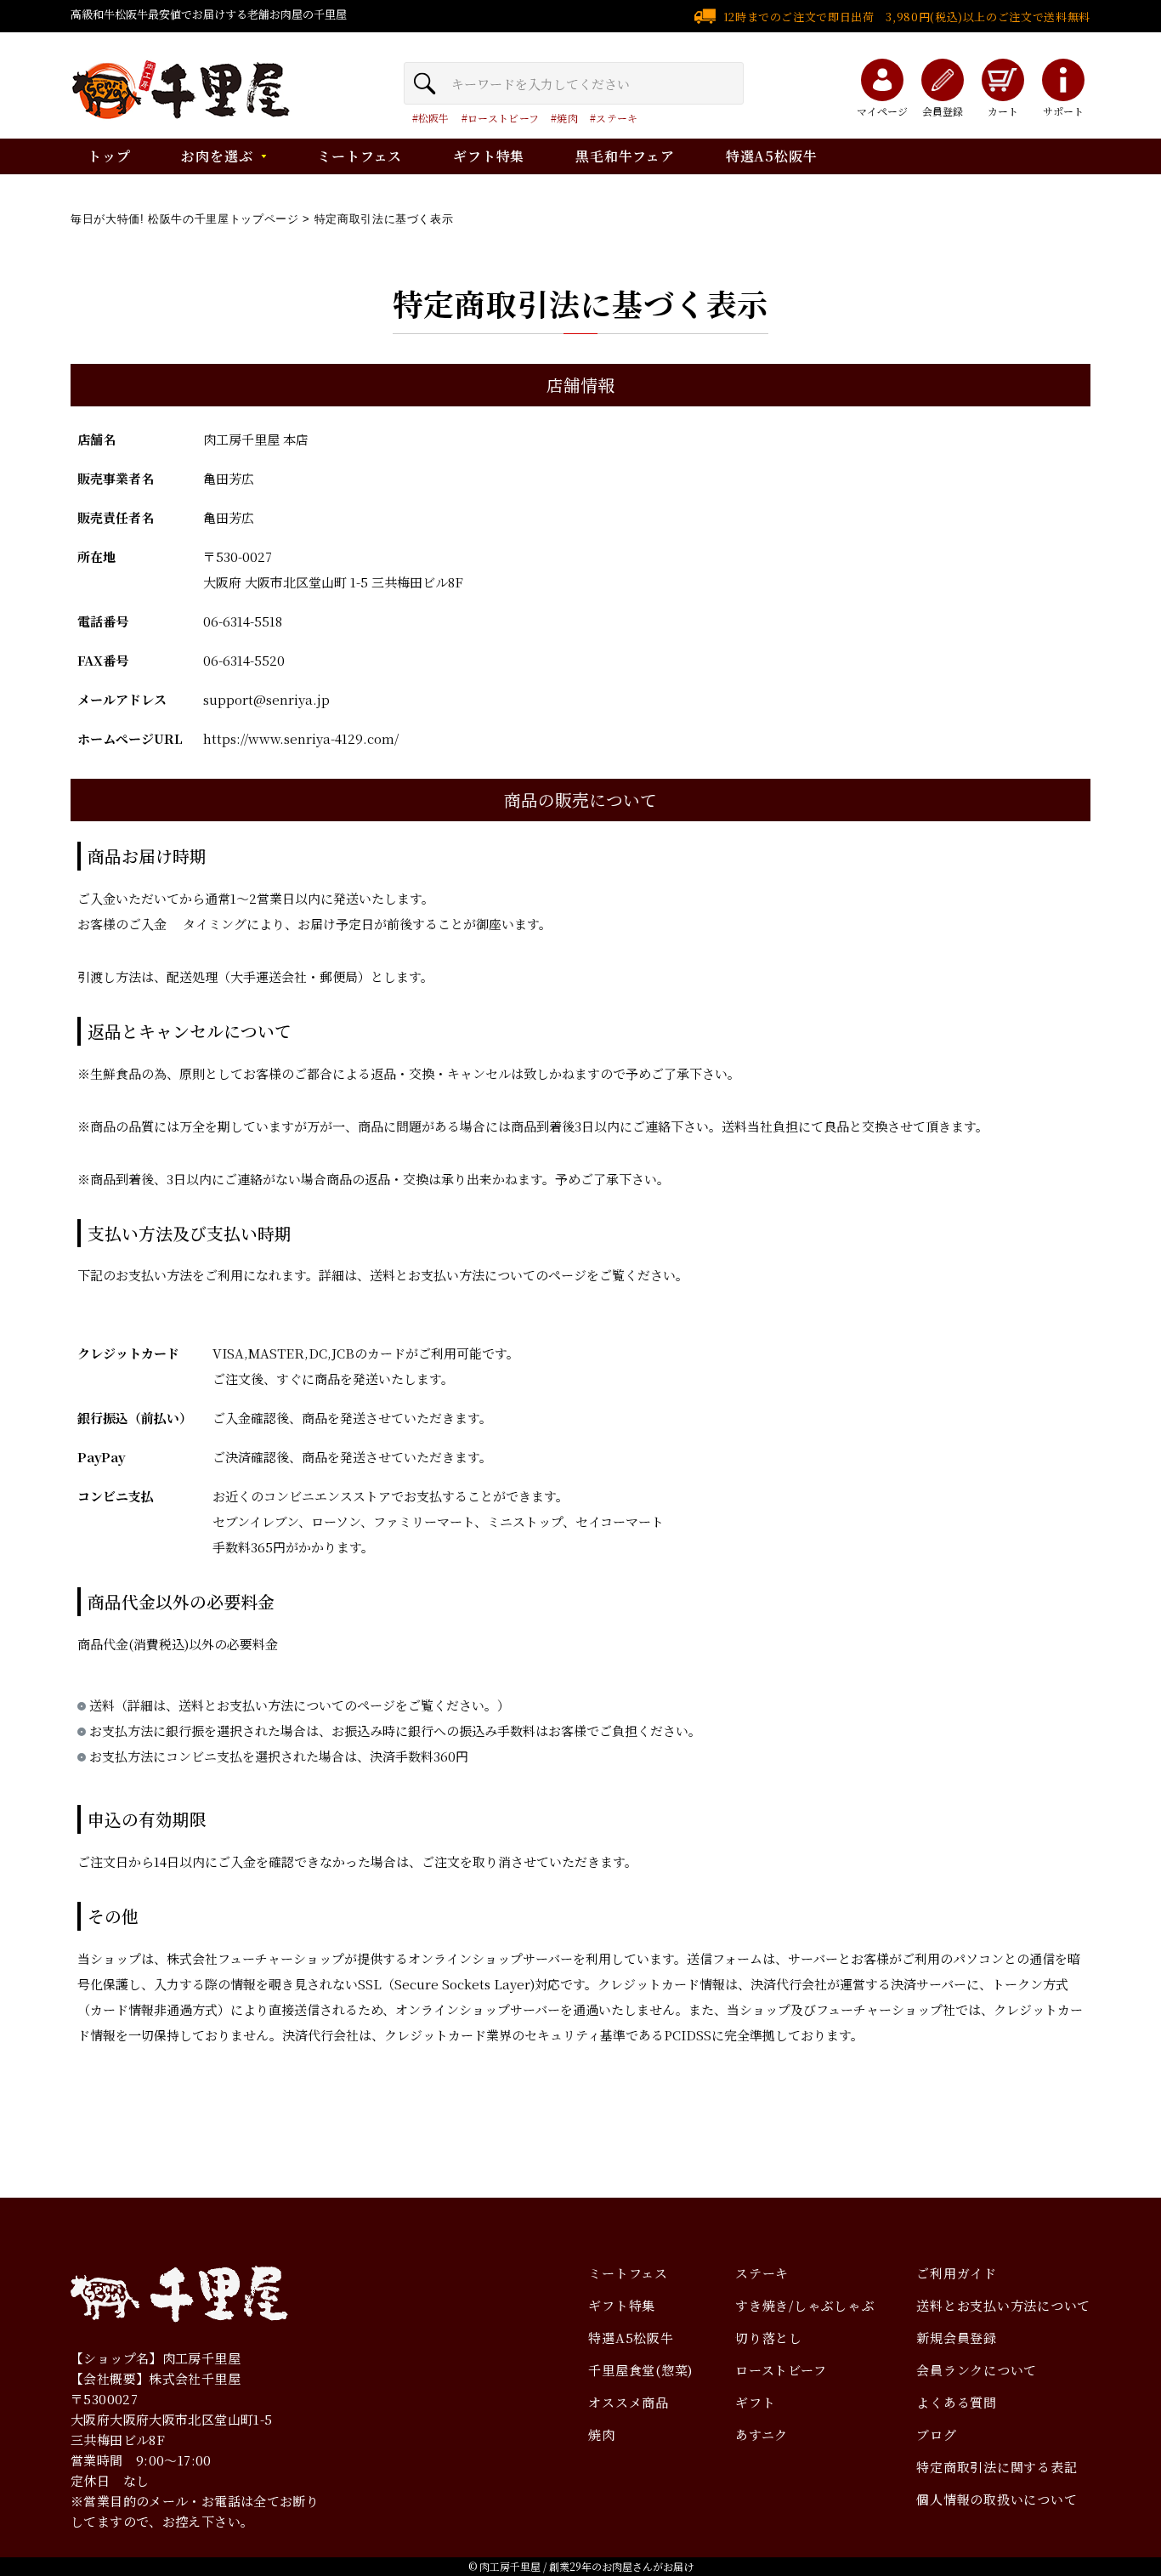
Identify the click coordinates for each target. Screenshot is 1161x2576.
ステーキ (617, 118)
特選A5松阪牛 (772, 156)
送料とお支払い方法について (1003, 2305)
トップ (109, 156)
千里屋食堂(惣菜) (640, 2370)
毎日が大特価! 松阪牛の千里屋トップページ (185, 219)
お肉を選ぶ (217, 156)
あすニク (762, 2434)
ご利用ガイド (957, 2273)
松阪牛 (434, 118)
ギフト (755, 2402)
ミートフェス (360, 156)
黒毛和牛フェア (625, 156)
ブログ (936, 2434)
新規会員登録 (957, 2338)
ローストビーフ (503, 118)
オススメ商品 (629, 2402)
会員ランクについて (977, 2370)
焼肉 (567, 118)
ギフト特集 (489, 156)
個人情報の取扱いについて (997, 2499)
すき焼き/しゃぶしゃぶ (804, 2305)
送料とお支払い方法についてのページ (478, 1275)
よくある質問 (957, 2402)
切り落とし (769, 2338)
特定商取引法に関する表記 (997, 2467)
